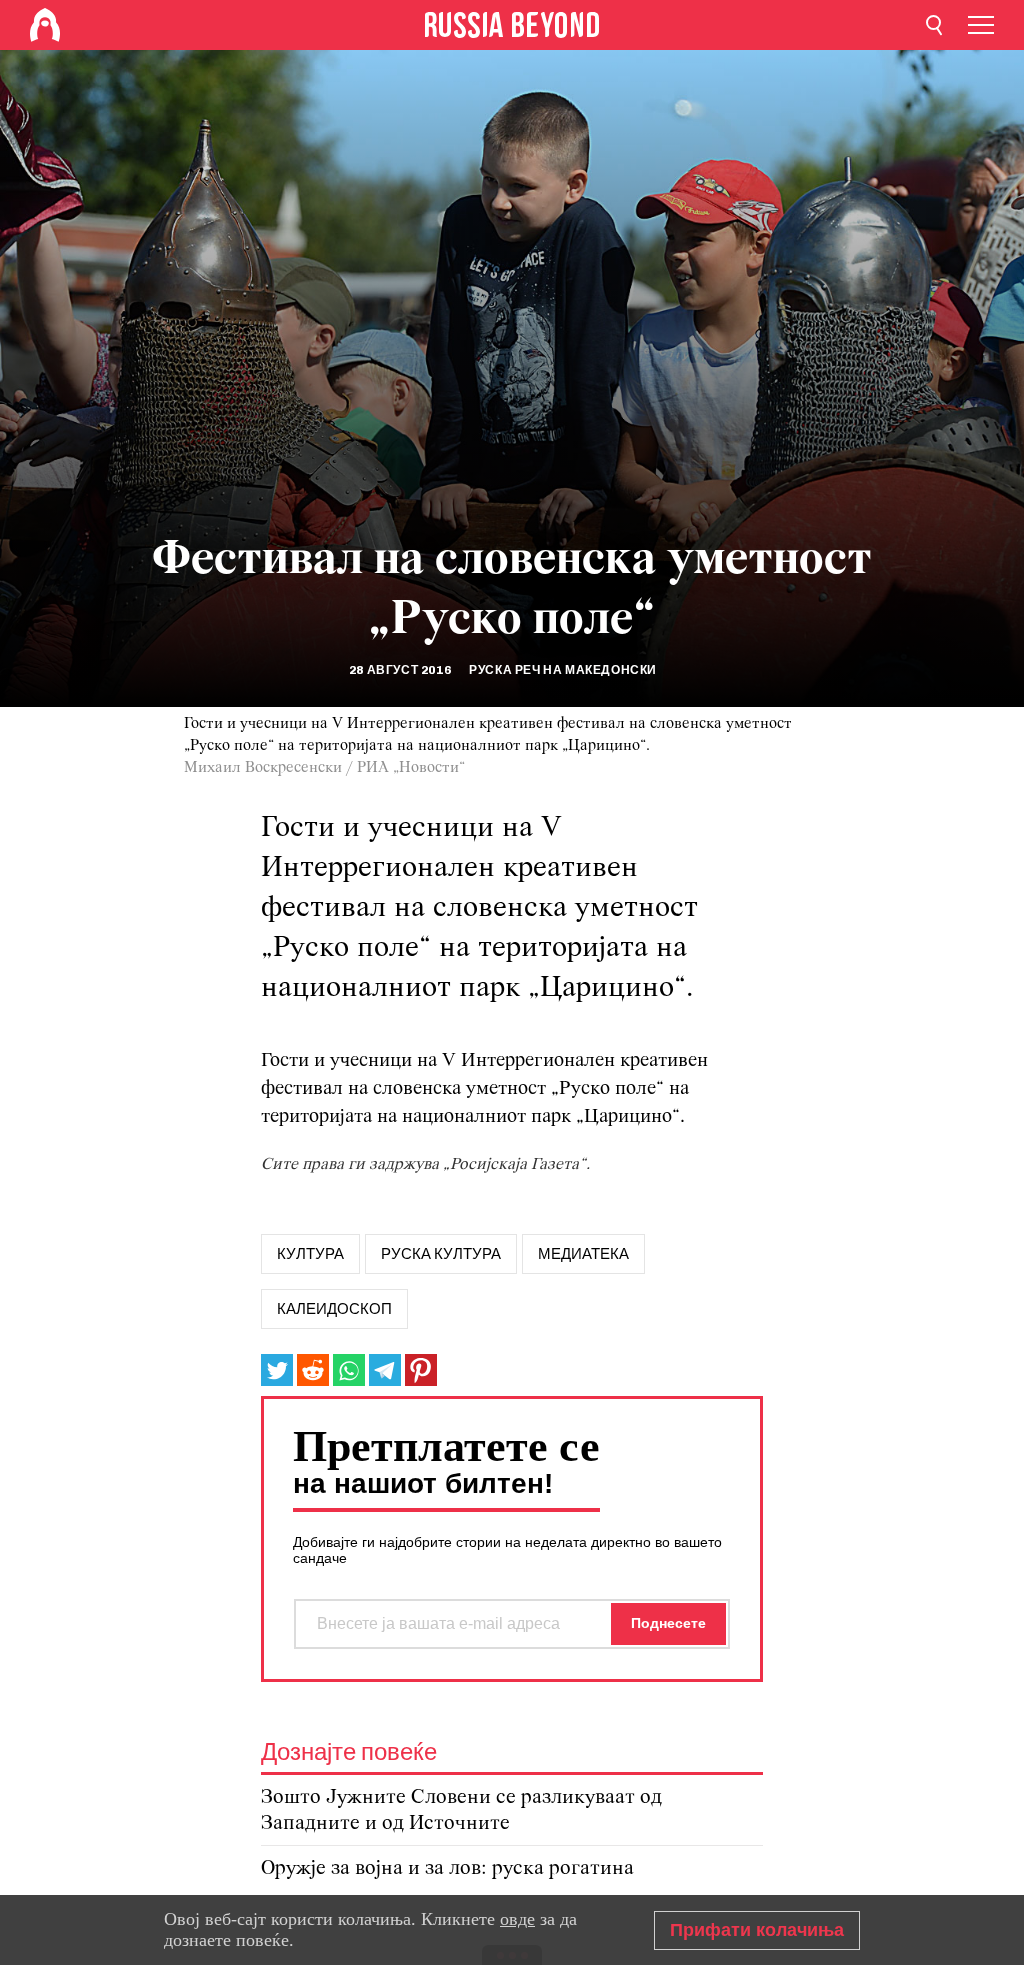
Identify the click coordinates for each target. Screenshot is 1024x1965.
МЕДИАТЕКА (583, 1254)
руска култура (441, 1254)
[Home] (45, 25)
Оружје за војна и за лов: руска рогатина (447, 1868)
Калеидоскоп (334, 1309)
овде (517, 1919)
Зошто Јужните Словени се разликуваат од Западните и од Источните (461, 1810)
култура (310, 1254)
